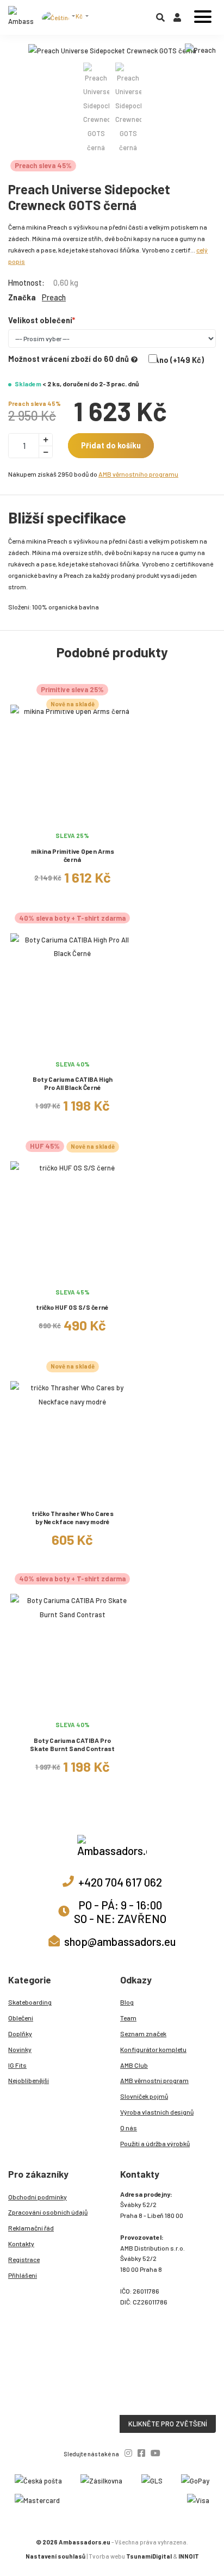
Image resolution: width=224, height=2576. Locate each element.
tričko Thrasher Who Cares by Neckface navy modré (73, 1517)
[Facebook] (141, 2453)
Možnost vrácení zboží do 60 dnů (69, 359)
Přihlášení (23, 2275)
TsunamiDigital (149, 2556)
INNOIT (189, 2556)
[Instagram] (128, 2453)
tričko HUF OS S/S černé (72, 1307)
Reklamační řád (31, 2228)
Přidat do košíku (111, 445)
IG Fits (17, 2065)
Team (128, 2018)
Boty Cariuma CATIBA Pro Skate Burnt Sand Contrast (72, 1744)
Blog (127, 2002)
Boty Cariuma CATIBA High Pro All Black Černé (73, 1083)
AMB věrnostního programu (138, 474)
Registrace (24, 2259)
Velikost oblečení (40, 320)
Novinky (20, 2049)
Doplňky (20, 2033)
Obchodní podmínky (38, 2197)
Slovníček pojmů (144, 2096)
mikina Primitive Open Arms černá (73, 855)
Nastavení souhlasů (55, 2556)
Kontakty (21, 2244)
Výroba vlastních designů (157, 2112)
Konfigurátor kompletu (153, 2049)
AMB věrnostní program (154, 2080)
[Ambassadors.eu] (21, 17)
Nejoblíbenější (29, 2080)
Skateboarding (30, 2002)
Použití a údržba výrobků (155, 2143)
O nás (129, 2128)
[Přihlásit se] (177, 20)
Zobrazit (73, 820)
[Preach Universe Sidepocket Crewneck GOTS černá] (112, 51)
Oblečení (21, 2018)
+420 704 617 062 (120, 1882)
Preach (54, 297)
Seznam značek (143, 2033)
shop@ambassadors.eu (120, 1941)
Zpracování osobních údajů (48, 2212)
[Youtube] (155, 2453)
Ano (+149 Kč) (179, 360)
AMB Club (134, 2065)
